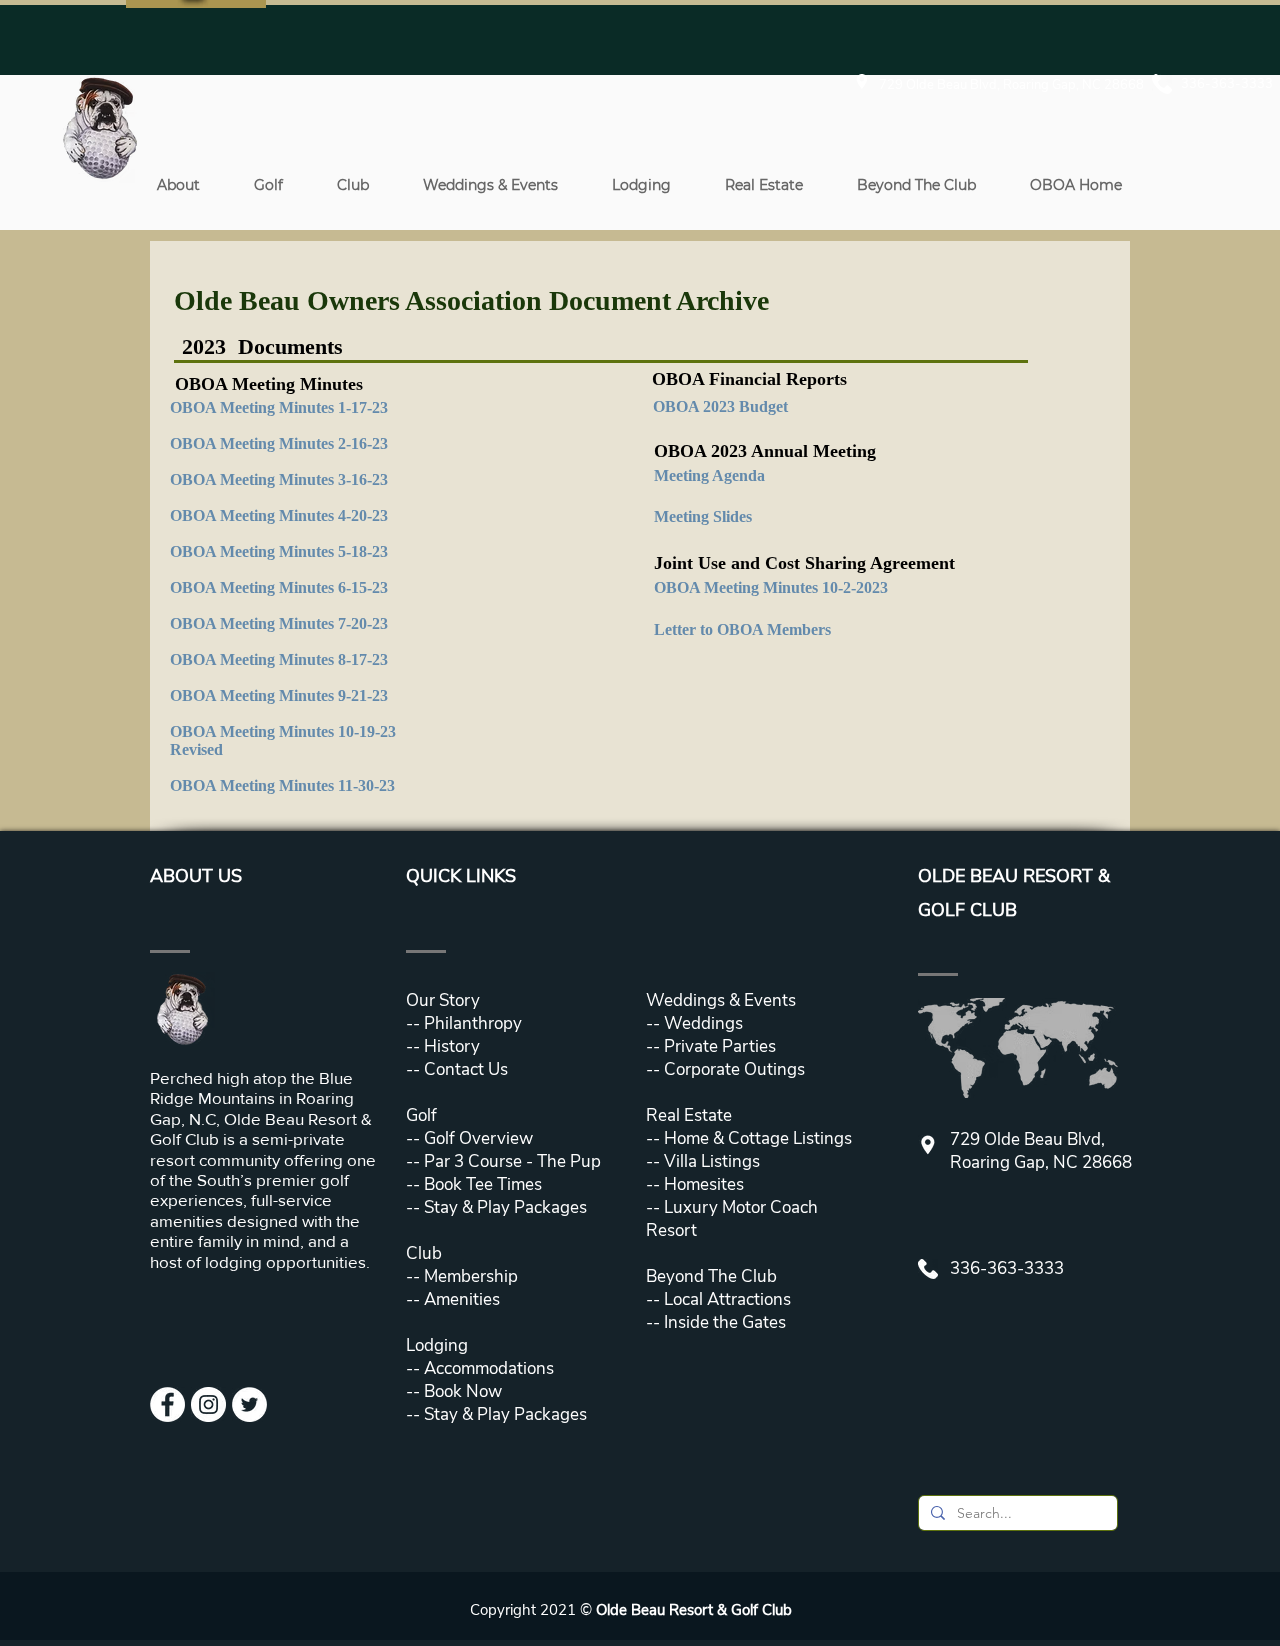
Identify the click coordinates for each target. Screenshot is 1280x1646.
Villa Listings (710, 1161)
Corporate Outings (734, 1069)
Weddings (703, 1023)
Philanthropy (473, 1023)
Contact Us (466, 1069)
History (452, 1046)
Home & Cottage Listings (758, 1138)
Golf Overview (478, 1138)
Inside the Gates (725, 1322)
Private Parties (720, 1046)
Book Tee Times (481, 1184)
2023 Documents (262, 346)
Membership (469, 1276)
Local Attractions (725, 1299)
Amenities (460, 1299)
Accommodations (489, 1368)
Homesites (702, 1184)
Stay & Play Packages (503, 1207)
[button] (178, 185)
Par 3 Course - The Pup (510, 1161)
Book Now (463, 1391)
